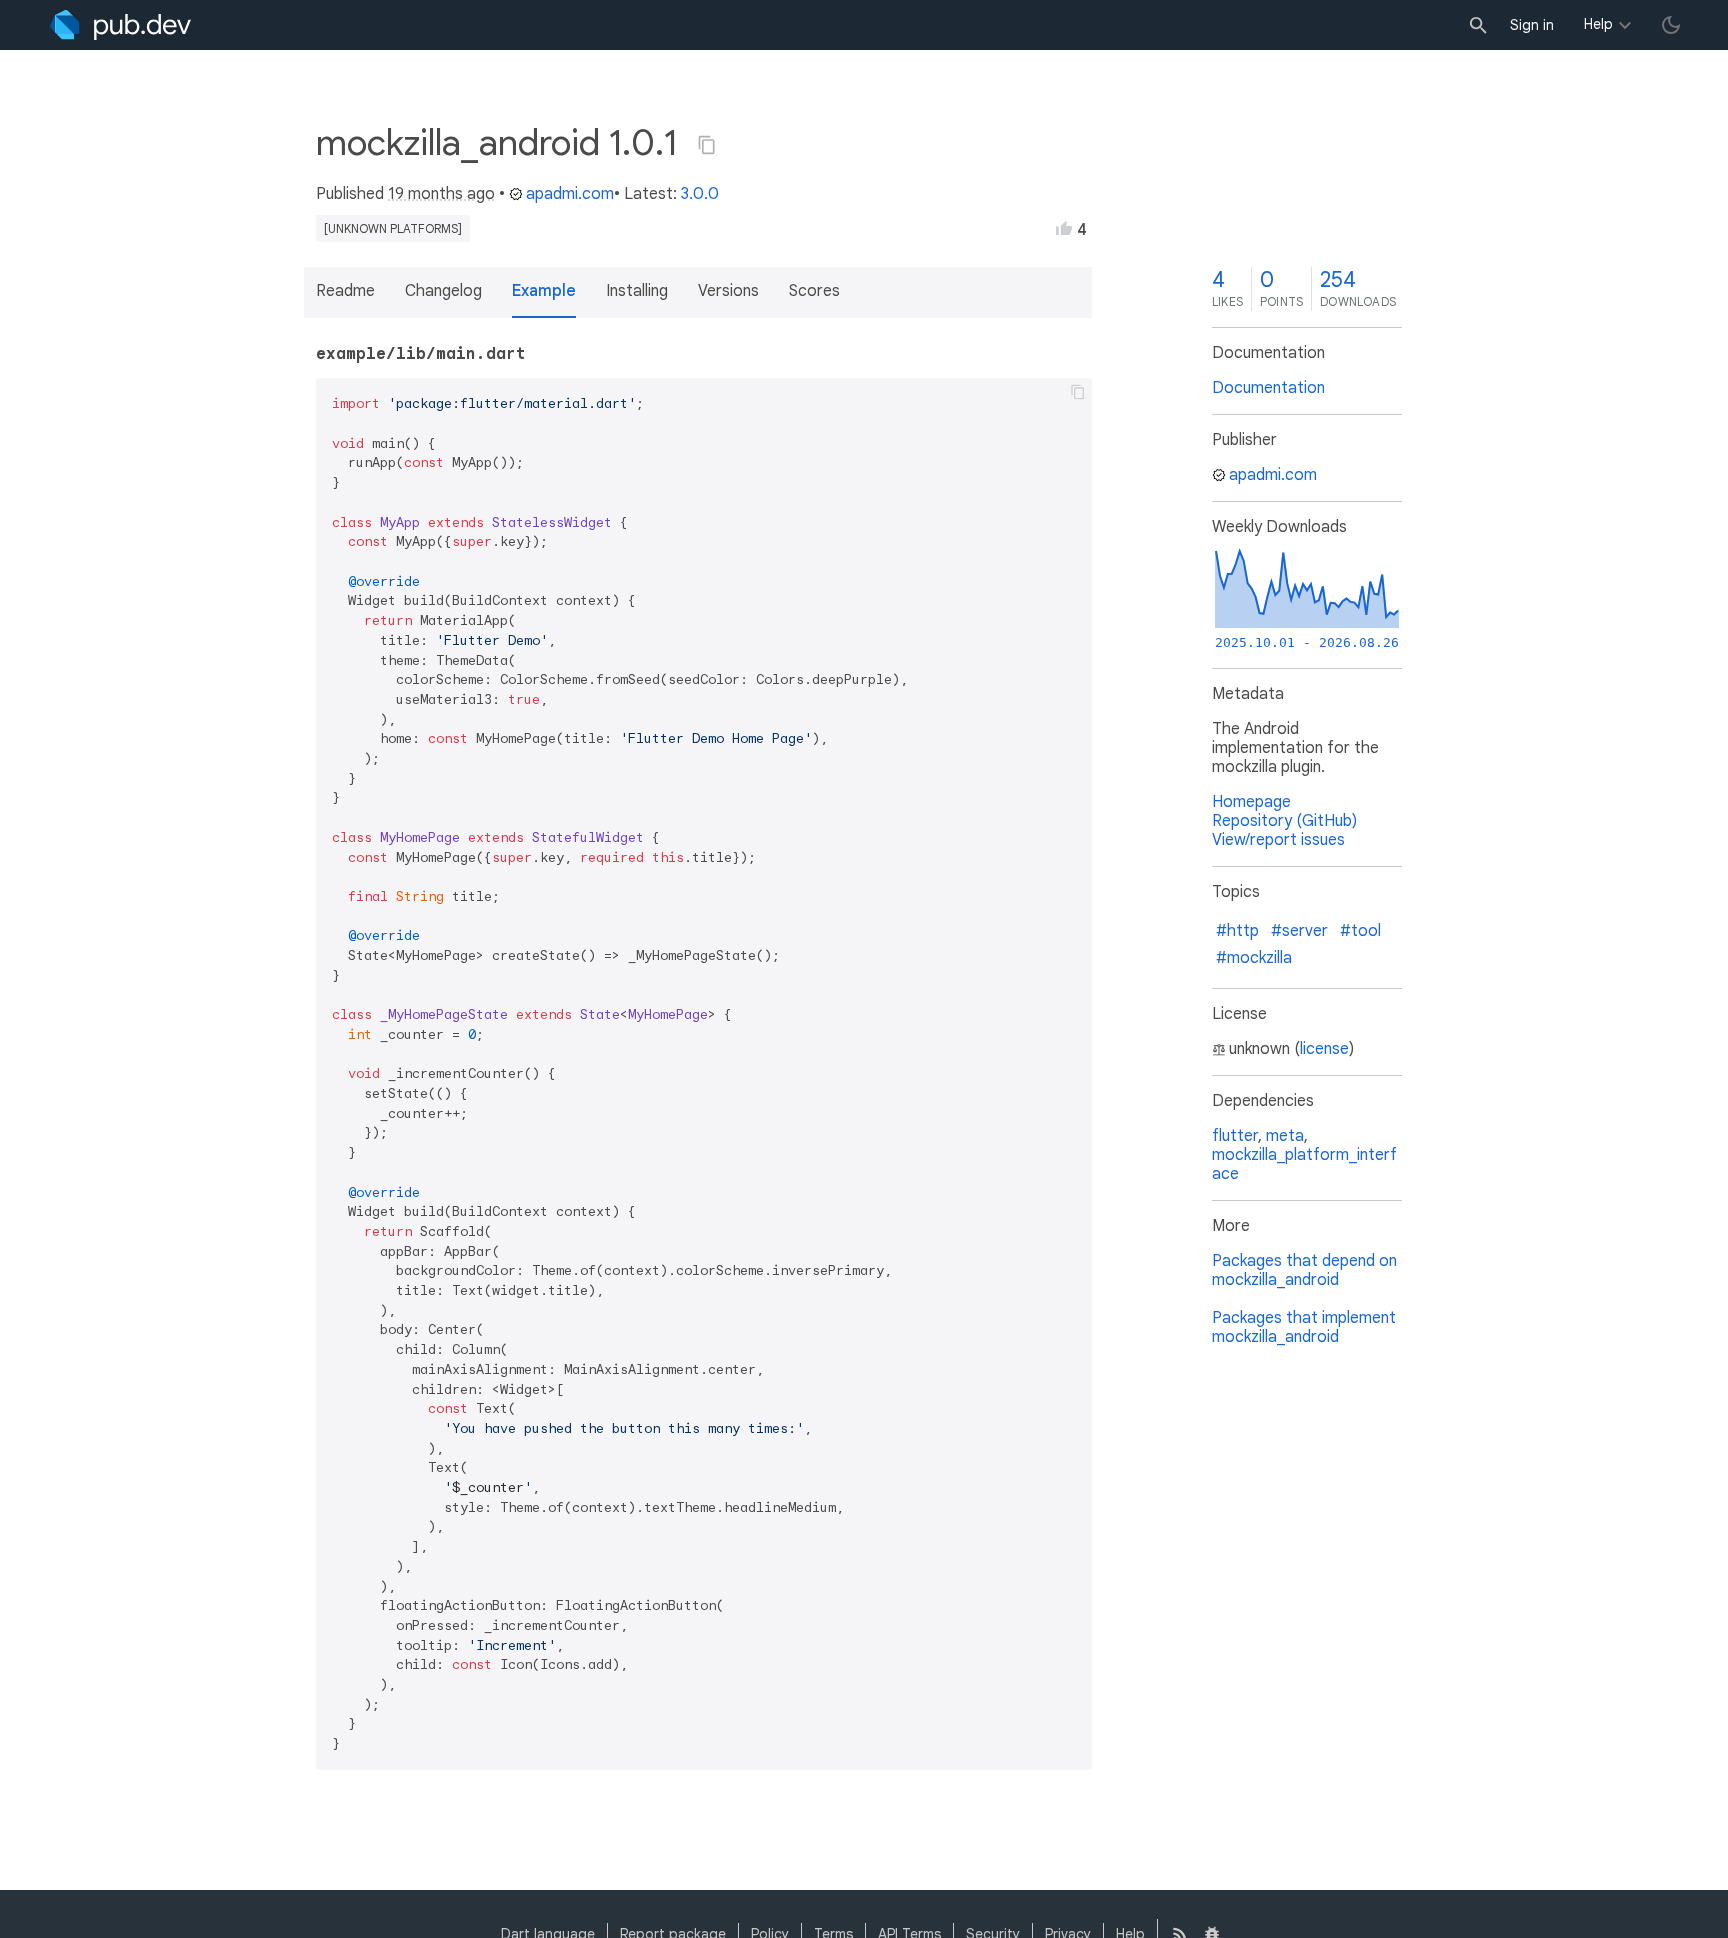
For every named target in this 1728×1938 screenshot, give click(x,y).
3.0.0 (700, 194)
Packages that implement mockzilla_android (1304, 1327)
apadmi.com (570, 194)
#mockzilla (1254, 958)
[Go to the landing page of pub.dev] (120, 25)
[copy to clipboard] (1078, 392)
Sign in (1532, 25)
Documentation (1268, 388)
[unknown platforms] (393, 228)
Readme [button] (345, 291)
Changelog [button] (443, 291)
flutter (1235, 1136)
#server (1299, 931)
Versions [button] (728, 291)
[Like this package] (1064, 228)
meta (1285, 1136)
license (1324, 1049)
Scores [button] (814, 291)
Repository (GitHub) (1284, 821)
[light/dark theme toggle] (1671, 25)
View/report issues (1278, 840)
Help (1598, 24)
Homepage (1251, 802)
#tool (1360, 931)
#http (1237, 931)
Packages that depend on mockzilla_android (1304, 1270)
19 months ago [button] (441, 194)
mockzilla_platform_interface (1304, 1164)
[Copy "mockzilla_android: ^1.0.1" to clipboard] (707, 145)
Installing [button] (637, 291)
